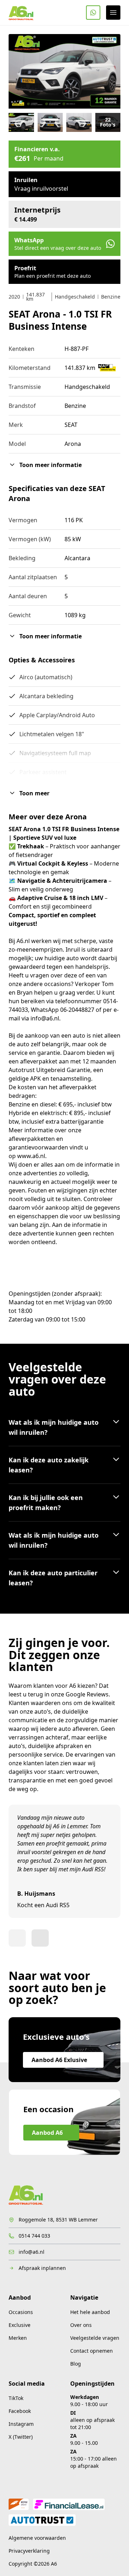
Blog (76, 2364)
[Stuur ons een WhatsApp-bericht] (93, 13)
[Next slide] (40, 1938)
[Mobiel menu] (113, 13)
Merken (18, 2338)
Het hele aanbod (90, 2312)
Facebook (20, 2411)
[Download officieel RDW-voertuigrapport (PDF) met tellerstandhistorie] (107, 368)
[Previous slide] (17, 1938)
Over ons (81, 2325)
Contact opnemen (92, 2351)
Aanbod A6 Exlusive (59, 2060)
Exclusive (20, 2325)
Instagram (21, 2424)
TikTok (16, 2398)
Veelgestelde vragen (95, 2338)
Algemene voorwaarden (37, 2538)
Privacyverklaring (29, 2551)
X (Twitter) (21, 2437)
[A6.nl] (21, 13)
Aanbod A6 (47, 2133)
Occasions (21, 2312)
